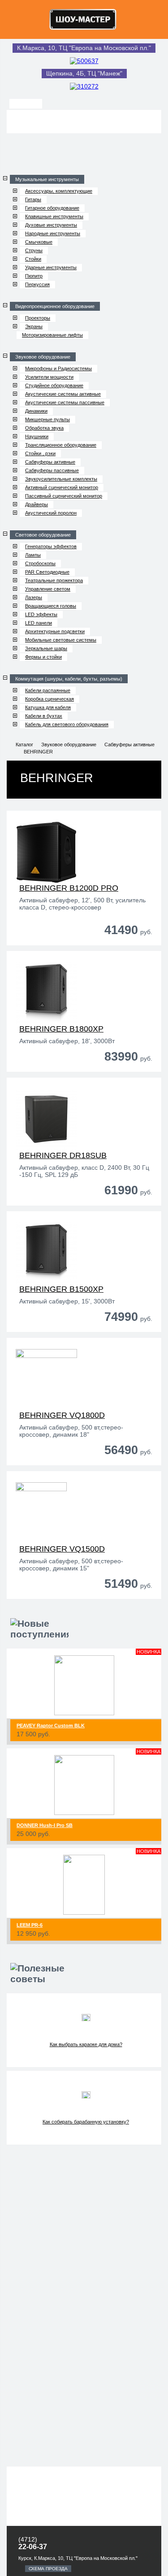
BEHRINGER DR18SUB (63, 1155)
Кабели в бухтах (44, 716)
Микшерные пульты (47, 419)
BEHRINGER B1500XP (61, 1289)
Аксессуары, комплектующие (59, 191)
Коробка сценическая (50, 699)
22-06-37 (33, 2547)
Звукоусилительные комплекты (61, 479)
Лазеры (34, 597)
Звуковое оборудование (43, 357)
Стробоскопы (40, 563)
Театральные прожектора (54, 580)
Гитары (33, 199)
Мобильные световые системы (61, 640)
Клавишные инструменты (54, 216)
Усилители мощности (49, 377)
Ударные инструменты (51, 267)
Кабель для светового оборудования (67, 724)
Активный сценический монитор (62, 487)
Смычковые (39, 242)
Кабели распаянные (48, 690)
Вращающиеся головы (51, 606)
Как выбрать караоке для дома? (86, 2044)
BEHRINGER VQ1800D (62, 1415)
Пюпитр (34, 276)
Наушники (37, 436)
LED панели (39, 623)
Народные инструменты (53, 233)
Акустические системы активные (63, 394)
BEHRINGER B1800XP (61, 1029)
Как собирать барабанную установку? (86, 2122)
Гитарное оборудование (52, 208)
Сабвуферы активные (50, 462)
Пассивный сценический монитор (64, 496)
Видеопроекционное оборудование (55, 306)
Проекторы (38, 318)
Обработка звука (44, 428)
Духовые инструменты (51, 225)
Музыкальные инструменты (47, 179)
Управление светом (48, 589)
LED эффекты (41, 614)
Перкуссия (37, 284)
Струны (34, 250)
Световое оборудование (43, 535)
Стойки (33, 259)
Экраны (34, 326)
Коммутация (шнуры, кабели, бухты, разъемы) (69, 679)
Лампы (33, 555)
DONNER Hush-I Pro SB (45, 1825)
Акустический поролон (51, 513)
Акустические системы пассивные (65, 402)
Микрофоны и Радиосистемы (58, 368)
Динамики (36, 411)
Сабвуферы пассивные (52, 470)
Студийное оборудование (54, 385)
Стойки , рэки (40, 453)
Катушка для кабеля (48, 707)
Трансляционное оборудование (61, 445)
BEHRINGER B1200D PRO (69, 888)
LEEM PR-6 (30, 1925)
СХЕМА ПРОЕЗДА (48, 2569)
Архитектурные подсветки (55, 631)
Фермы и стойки (43, 657)
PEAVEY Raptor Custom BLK (51, 1726)
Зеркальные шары (46, 648)
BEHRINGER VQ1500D (62, 1549)
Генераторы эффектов (51, 546)
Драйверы (37, 504)
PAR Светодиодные (47, 572)
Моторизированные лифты (52, 335)
